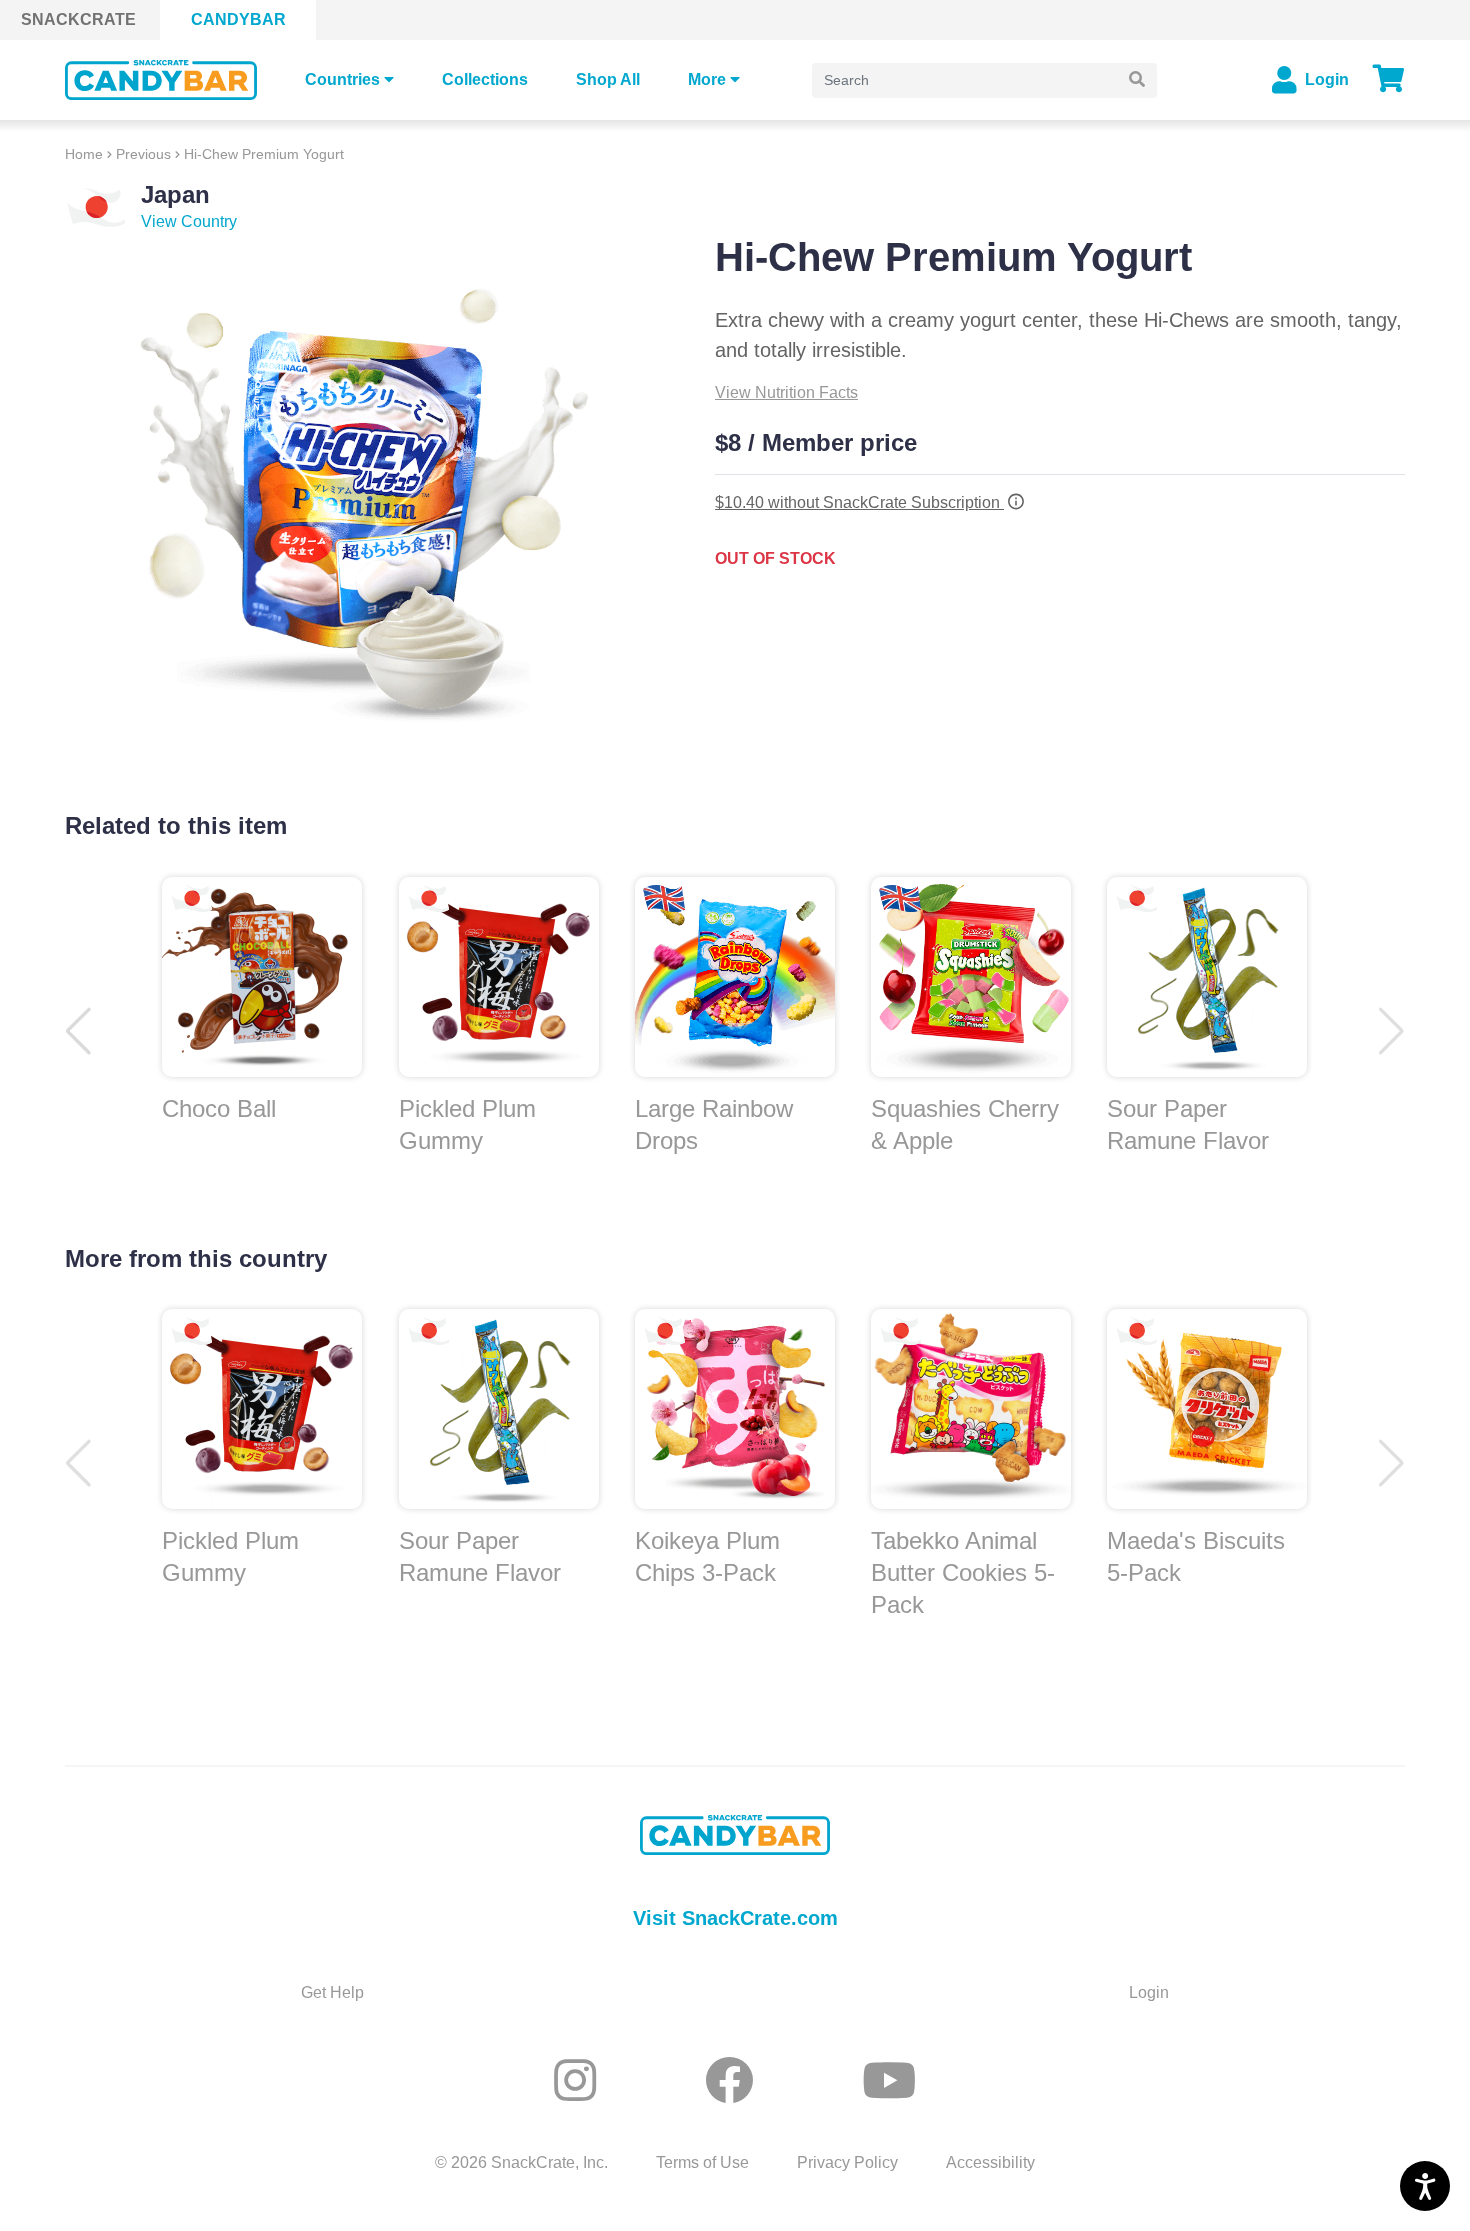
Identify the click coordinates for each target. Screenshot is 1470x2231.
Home (84, 154)
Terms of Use (702, 2162)
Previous (143, 154)
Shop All (608, 79)
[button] (1391, 1031)
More (707, 79)
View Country (189, 221)
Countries (342, 79)
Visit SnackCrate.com (735, 1918)
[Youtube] (889, 2081)
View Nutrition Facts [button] (786, 392)
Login (1149, 1992)
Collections (485, 79)
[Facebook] (735, 2081)
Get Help (332, 1992)
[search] (1137, 80)
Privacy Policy (847, 2162)
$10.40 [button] (859, 502)
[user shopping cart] (1389, 80)
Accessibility (990, 2162)
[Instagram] (581, 2081)
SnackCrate (78, 19)
